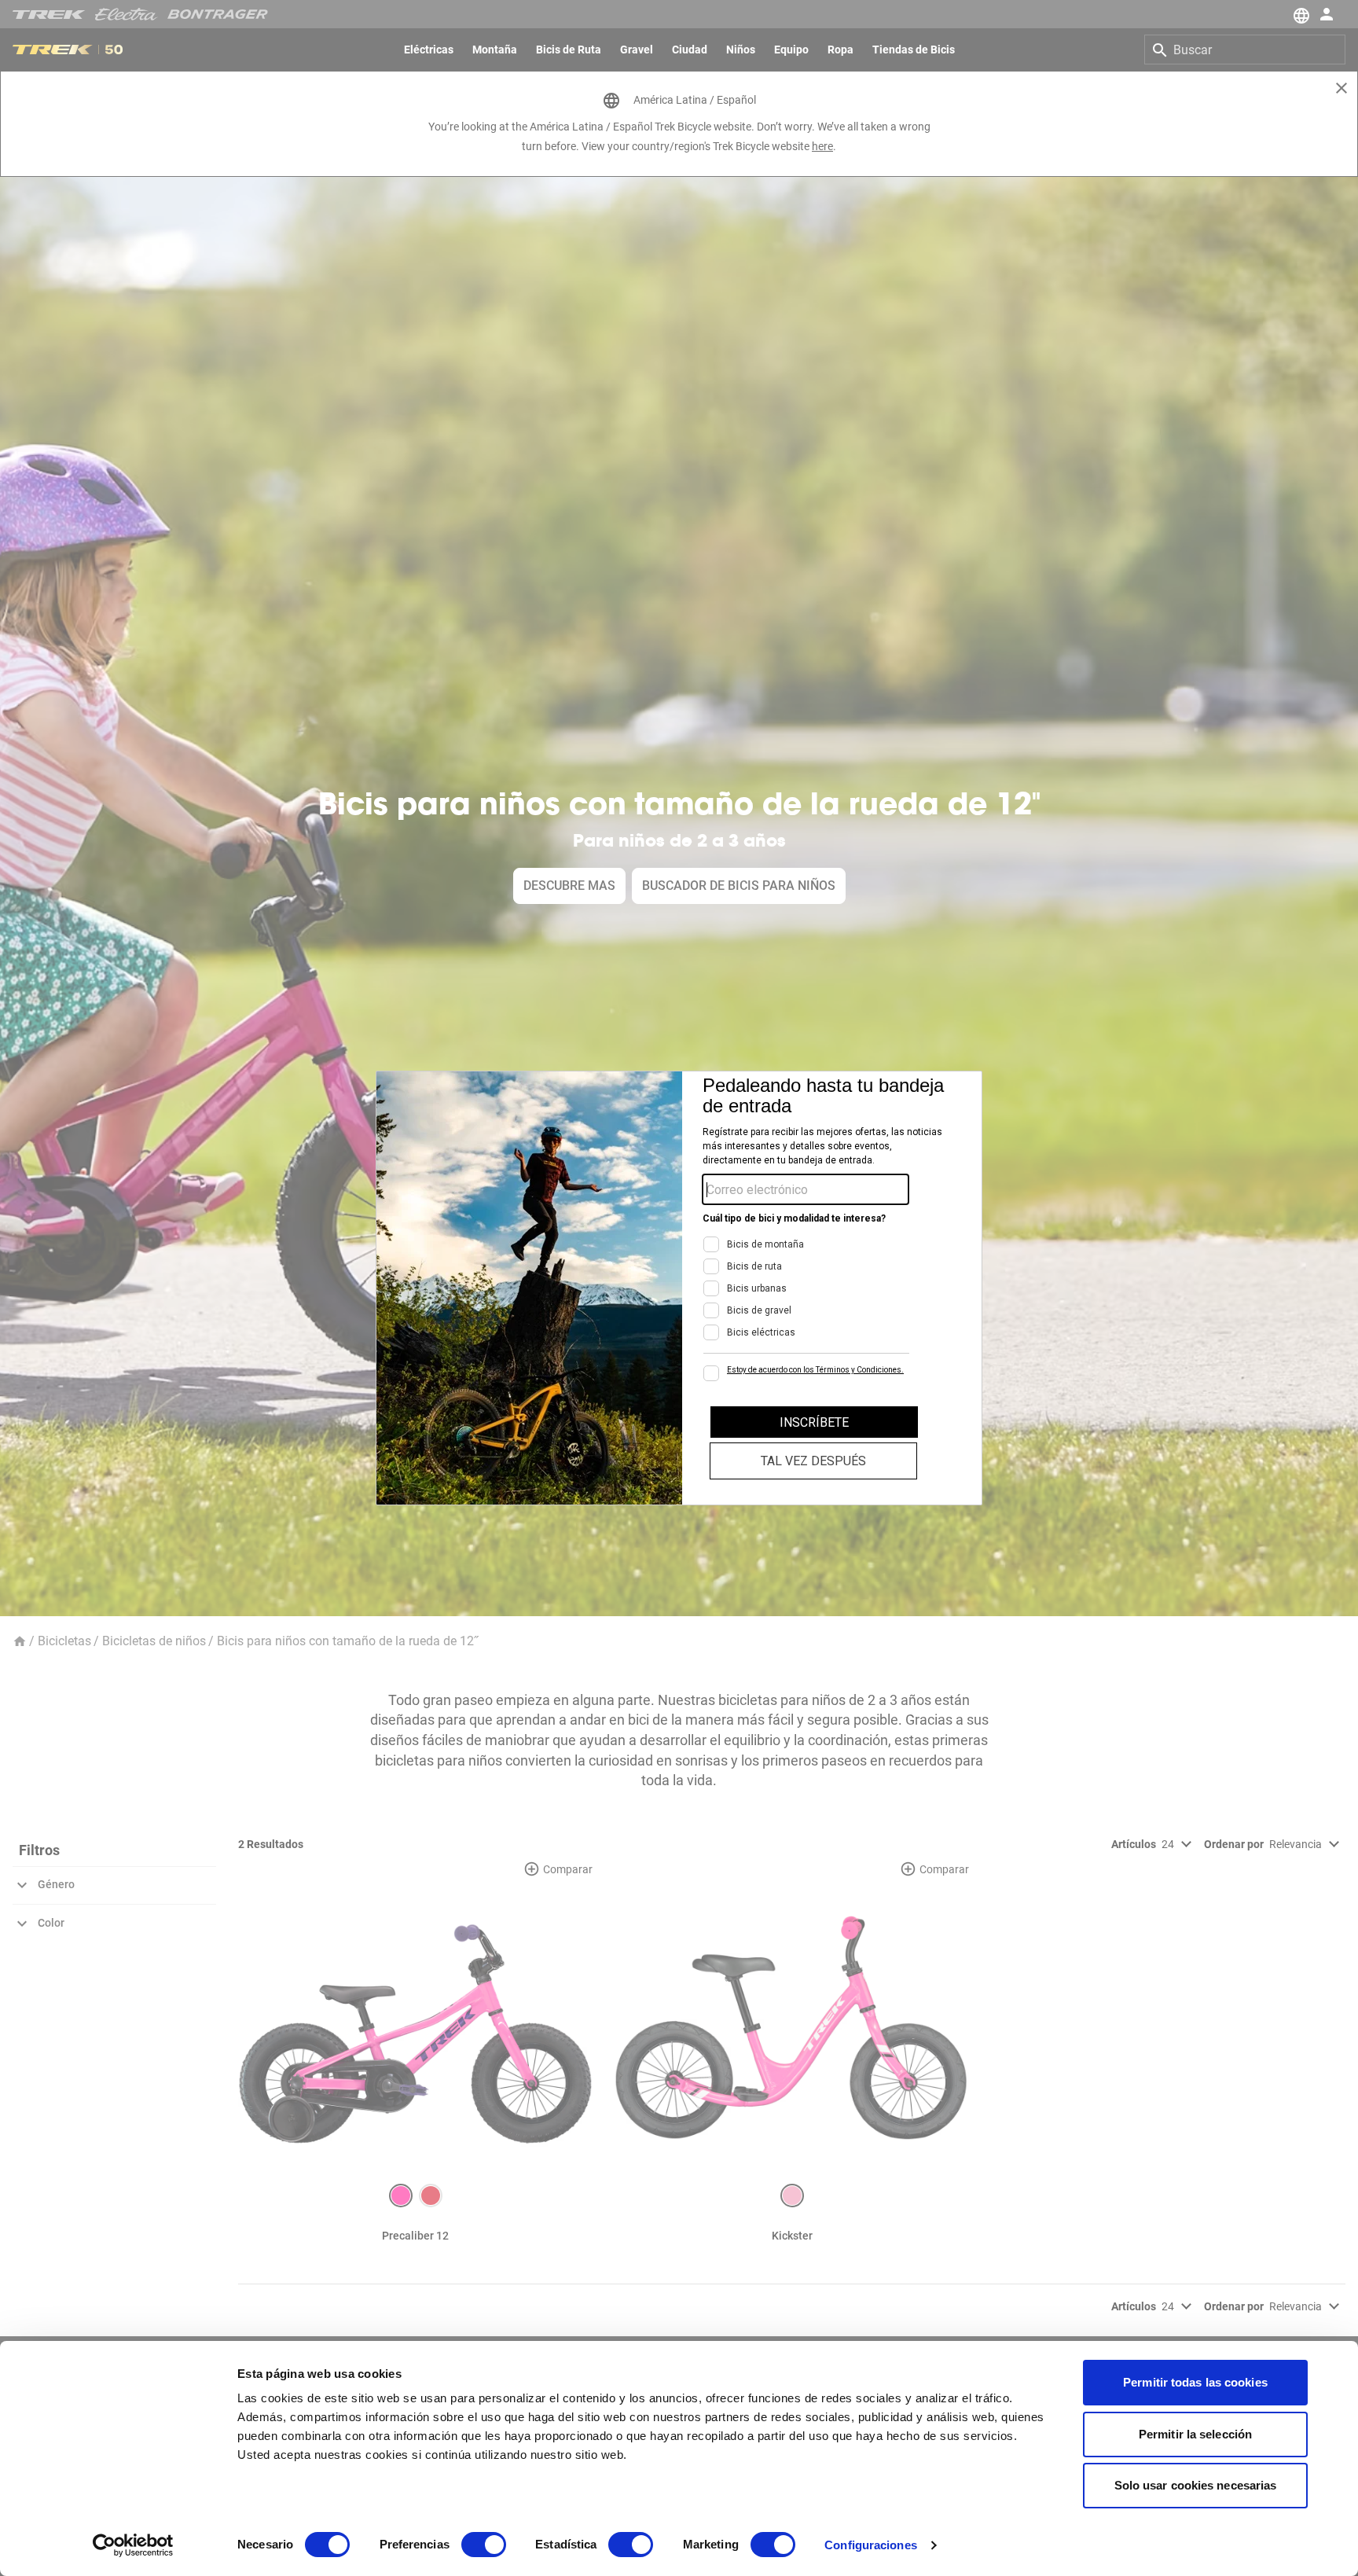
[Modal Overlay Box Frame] (679, 1288)
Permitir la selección (1195, 2434)
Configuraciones (871, 2545)
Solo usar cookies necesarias (1196, 2485)
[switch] (484, 2545)
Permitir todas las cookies (1195, 2382)
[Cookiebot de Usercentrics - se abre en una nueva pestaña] (133, 2545)
